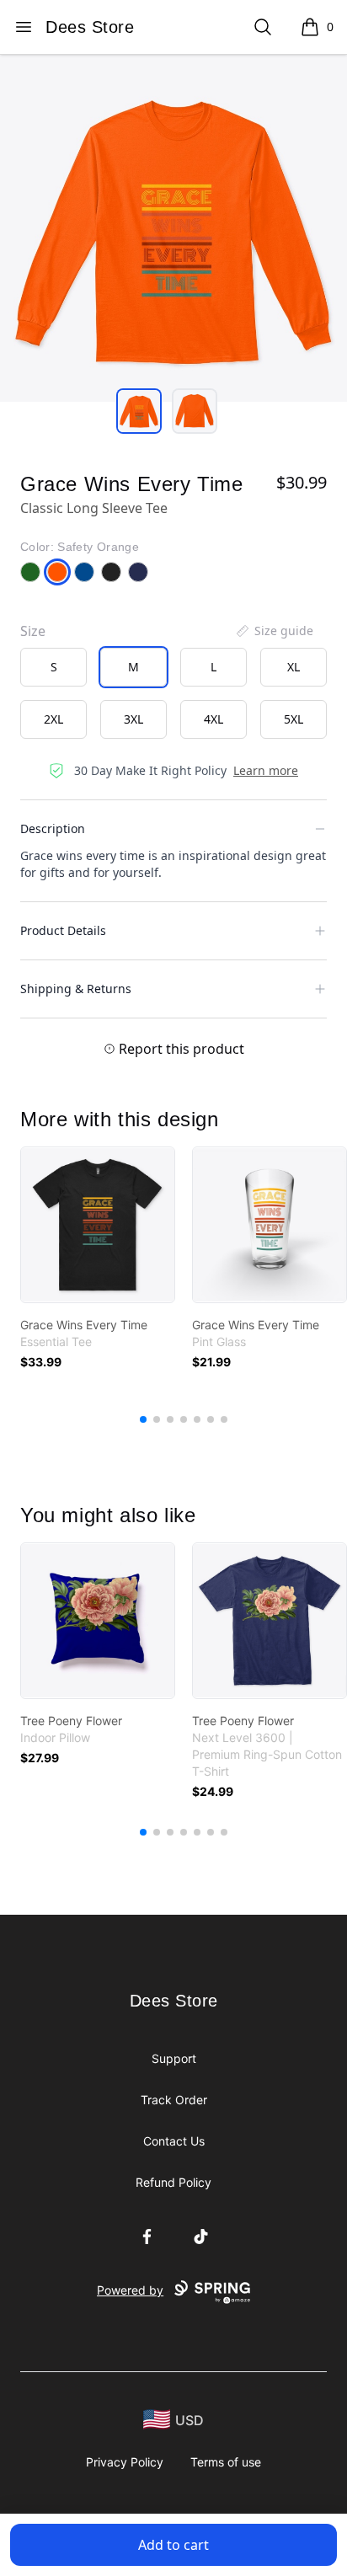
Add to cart (173, 2545)
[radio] (53, 667)
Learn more (266, 770)
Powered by (130, 2290)
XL (294, 667)
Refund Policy (173, 2182)
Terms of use (226, 2462)
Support (174, 2058)
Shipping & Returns (76, 989)
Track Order (174, 2100)
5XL (294, 719)
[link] (98, 1225)
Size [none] (33, 631)
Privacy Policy (125, 2462)
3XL (133, 719)
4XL (214, 719)
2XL (53, 719)
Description (53, 828)
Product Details (63, 930)
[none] (274, 631)
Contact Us (174, 2141)
